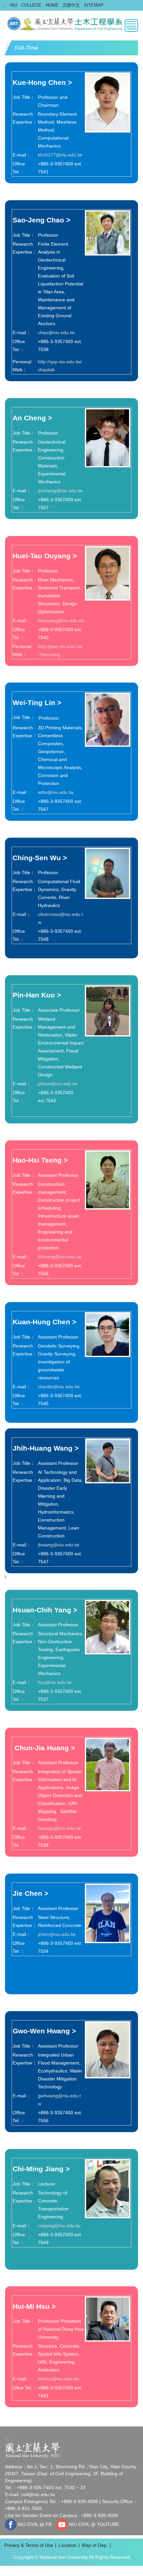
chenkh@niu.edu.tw (59, 1387)
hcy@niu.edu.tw (55, 1682)
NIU (14, 5)
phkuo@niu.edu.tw (58, 1084)
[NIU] (32, 2450)
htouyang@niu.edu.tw (61, 621)
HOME (52, 5)
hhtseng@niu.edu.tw (60, 1257)
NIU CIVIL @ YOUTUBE (93, 2524)
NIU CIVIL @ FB (34, 2524)
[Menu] (131, 26)
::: (4, 5)
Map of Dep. (95, 2545)
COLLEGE (31, 5)
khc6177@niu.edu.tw (60, 155)
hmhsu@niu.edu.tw (58, 2379)
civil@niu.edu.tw (38, 2494)
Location (68, 2545)
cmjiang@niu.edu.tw (59, 2226)
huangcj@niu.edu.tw (59, 1828)
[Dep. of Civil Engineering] (71, 23)
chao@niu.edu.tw (56, 332)
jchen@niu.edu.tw (57, 1934)
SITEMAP (94, 5)
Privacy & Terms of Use (29, 2545)
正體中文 (71, 5)
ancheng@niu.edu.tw (60, 491)
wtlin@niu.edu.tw (56, 792)
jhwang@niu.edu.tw (59, 1545)
